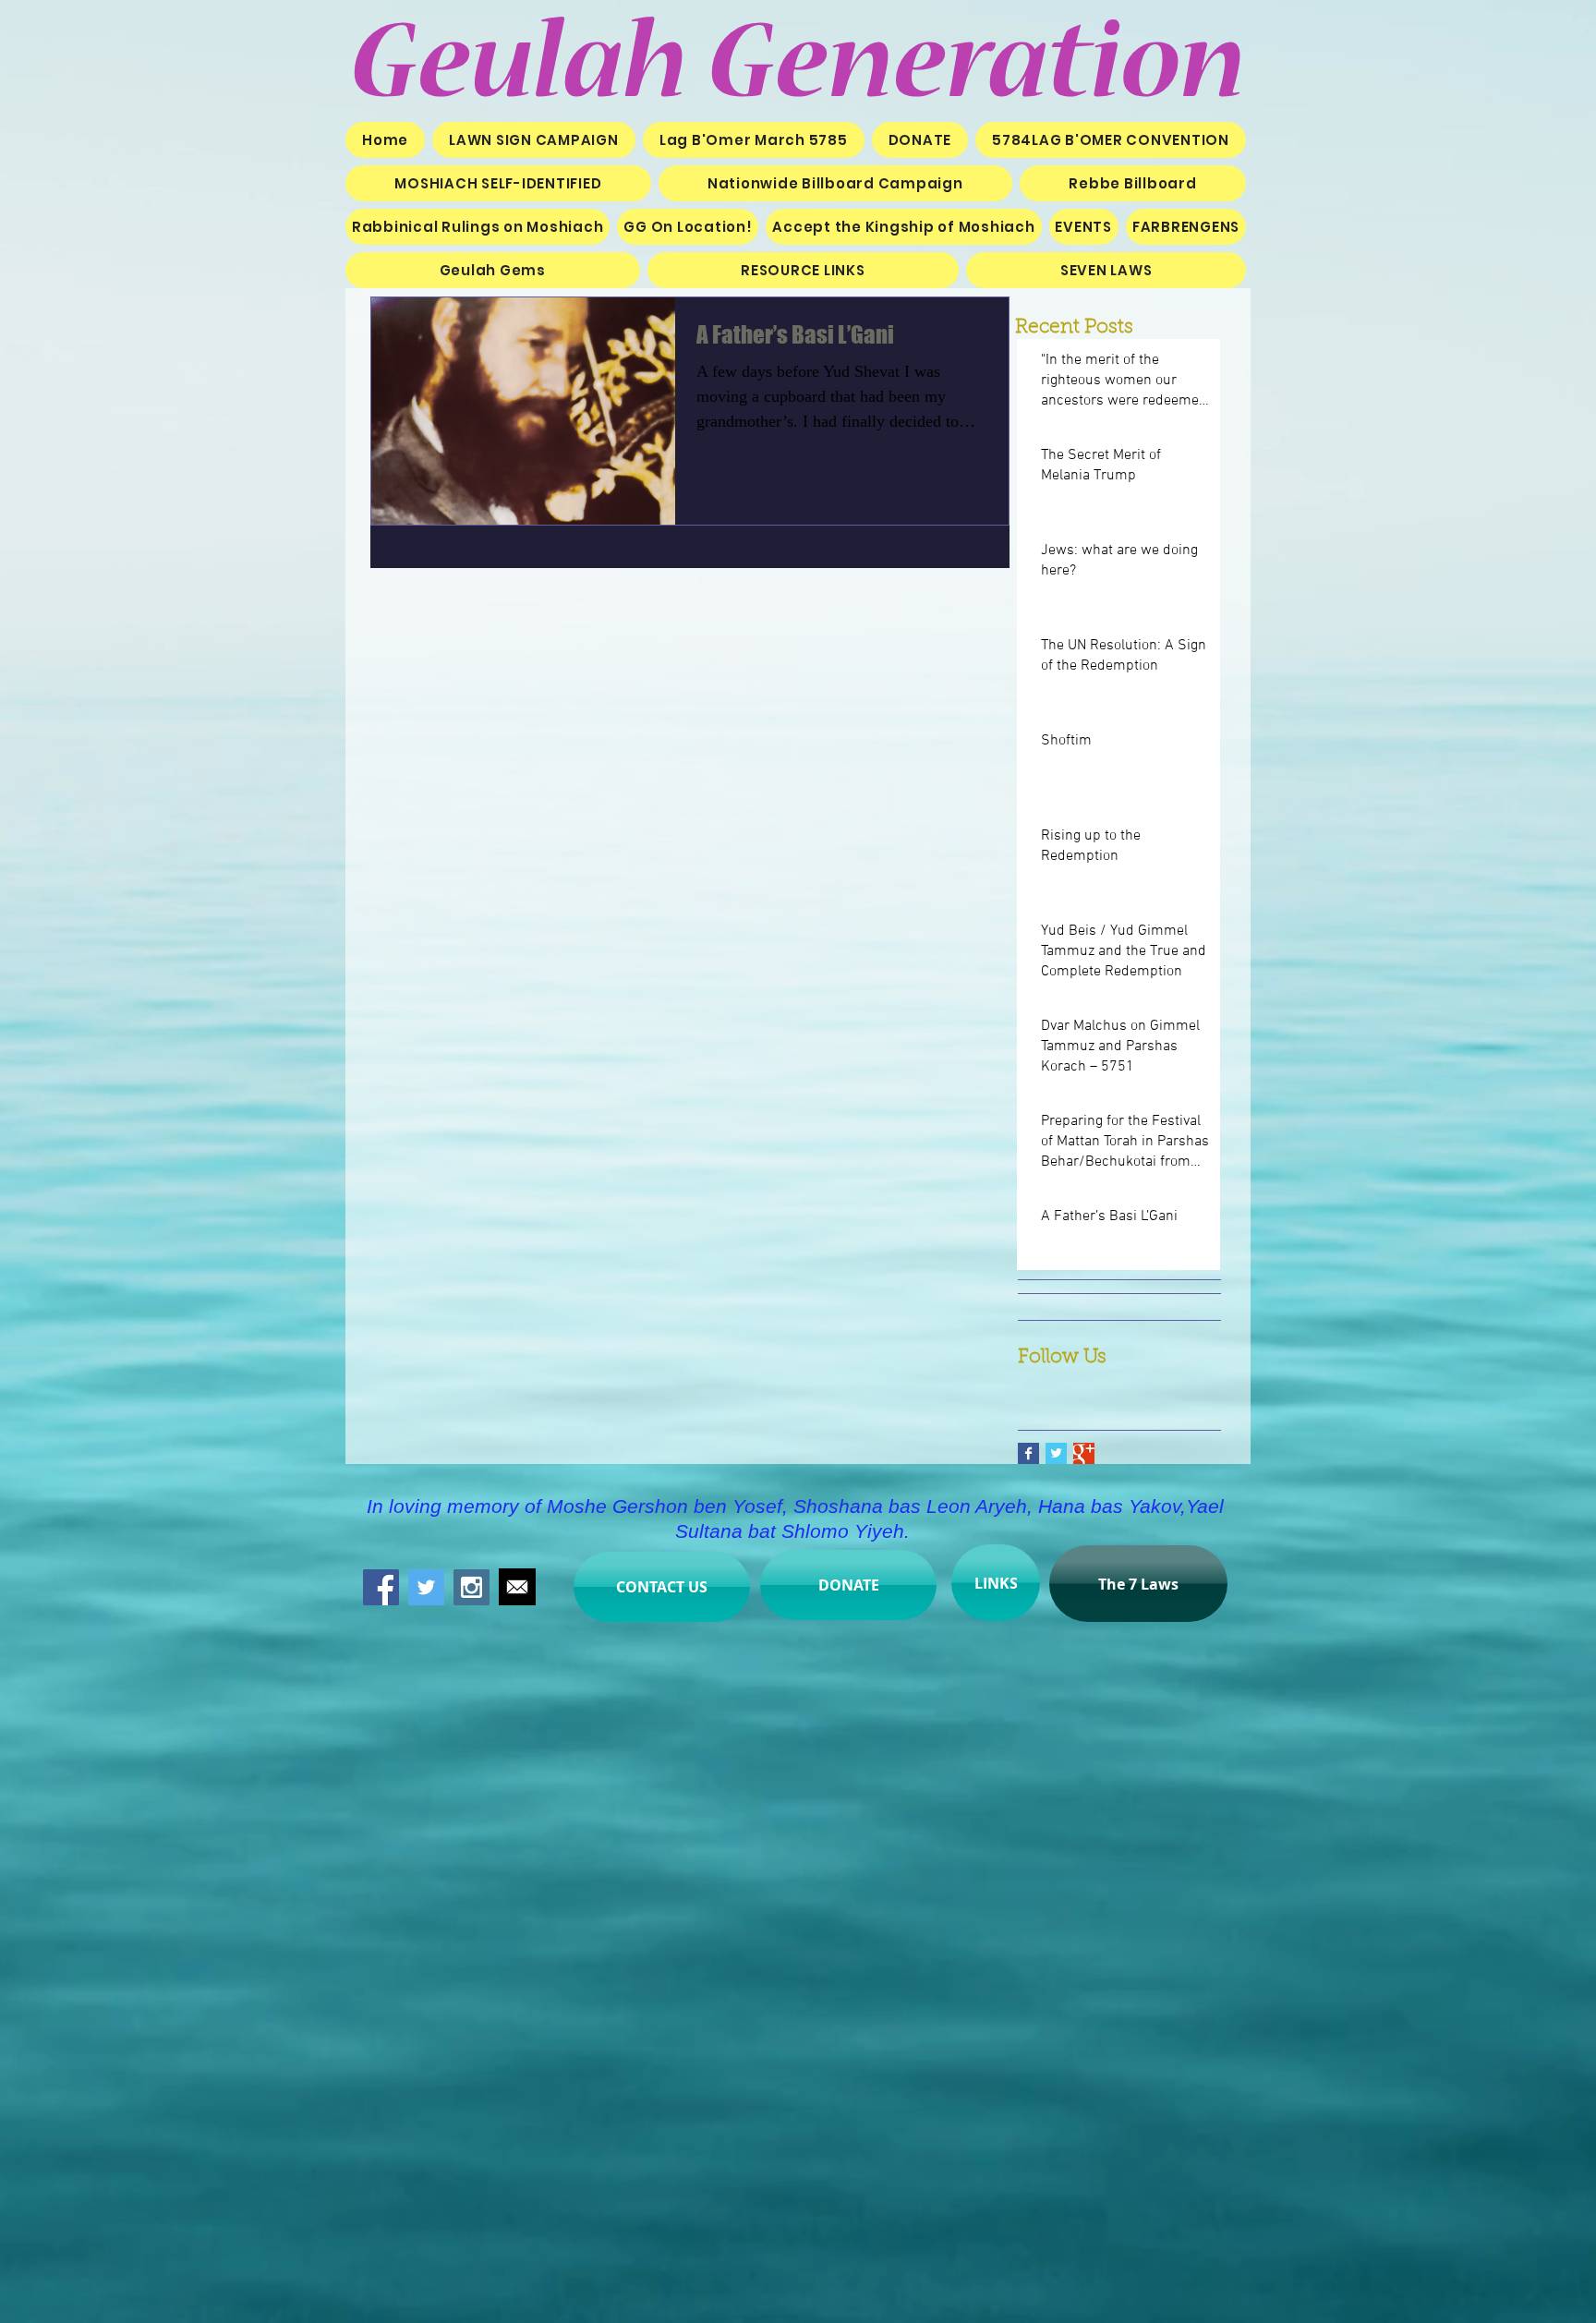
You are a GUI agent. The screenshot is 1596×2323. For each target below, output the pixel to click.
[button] (903, 227)
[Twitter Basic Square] (1056, 1453)
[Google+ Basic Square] (1084, 1453)
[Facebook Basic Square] (1028, 1453)
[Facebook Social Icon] (381, 1587)
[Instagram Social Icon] (472, 1587)
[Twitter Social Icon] (426, 1587)
